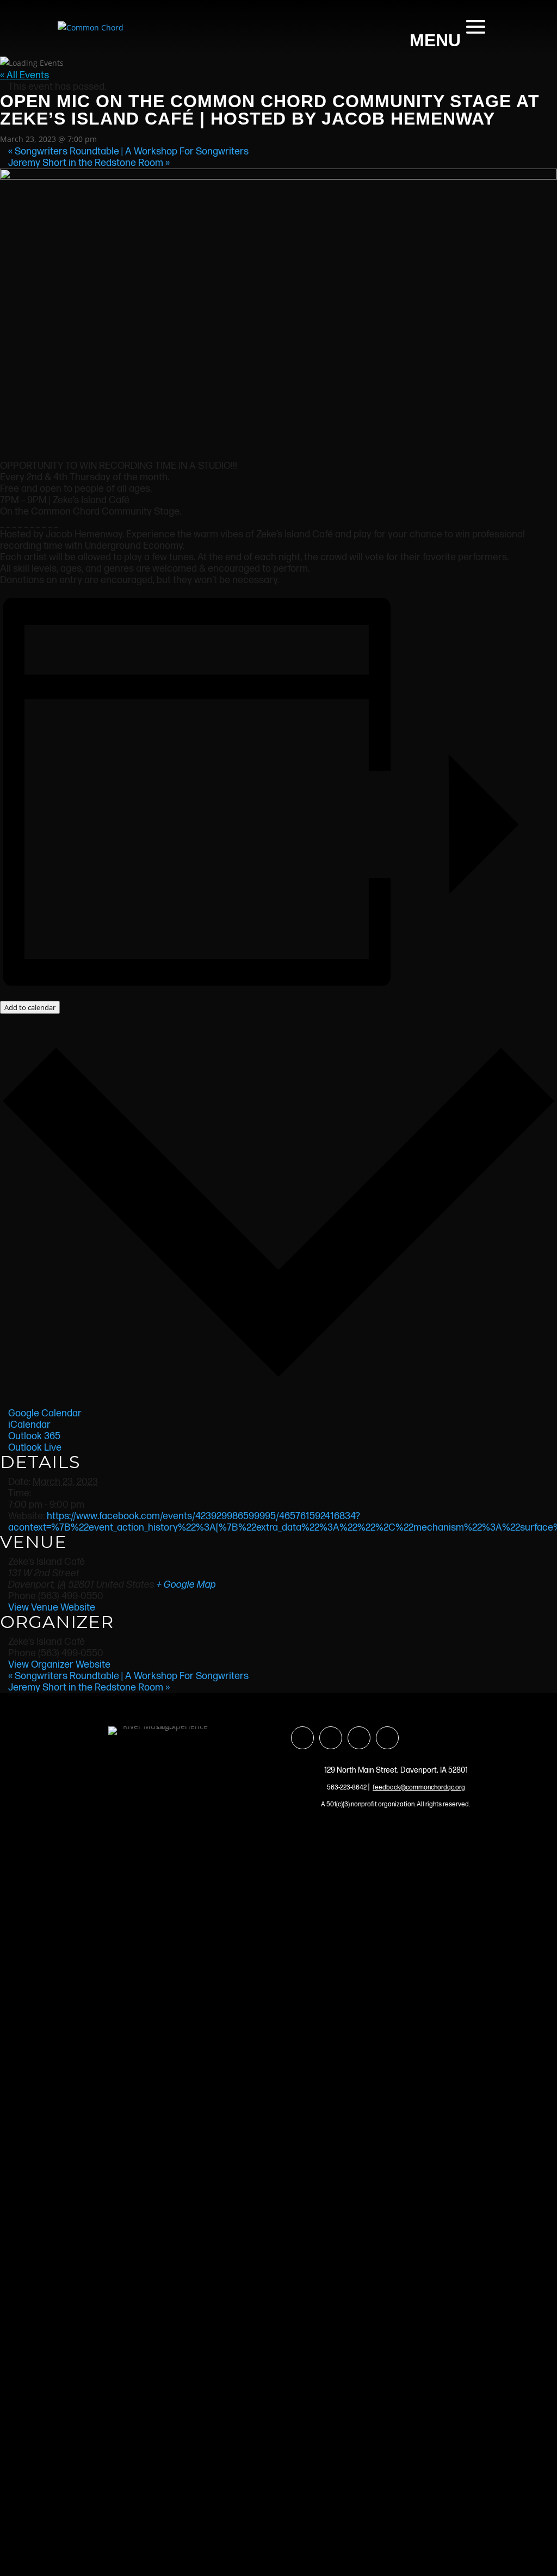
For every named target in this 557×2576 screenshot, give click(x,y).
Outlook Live (35, 1448)
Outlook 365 (34, 1436)
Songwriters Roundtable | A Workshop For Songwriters (128, 151)
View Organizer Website (59, 1665)
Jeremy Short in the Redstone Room (89, 163)
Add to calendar (30, 1007)
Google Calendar (45, 1413)
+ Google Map (186, 1585)
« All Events (24, 75)
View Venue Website (52, 1608)
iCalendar (29, 1425)
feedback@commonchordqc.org (419, 1788)
